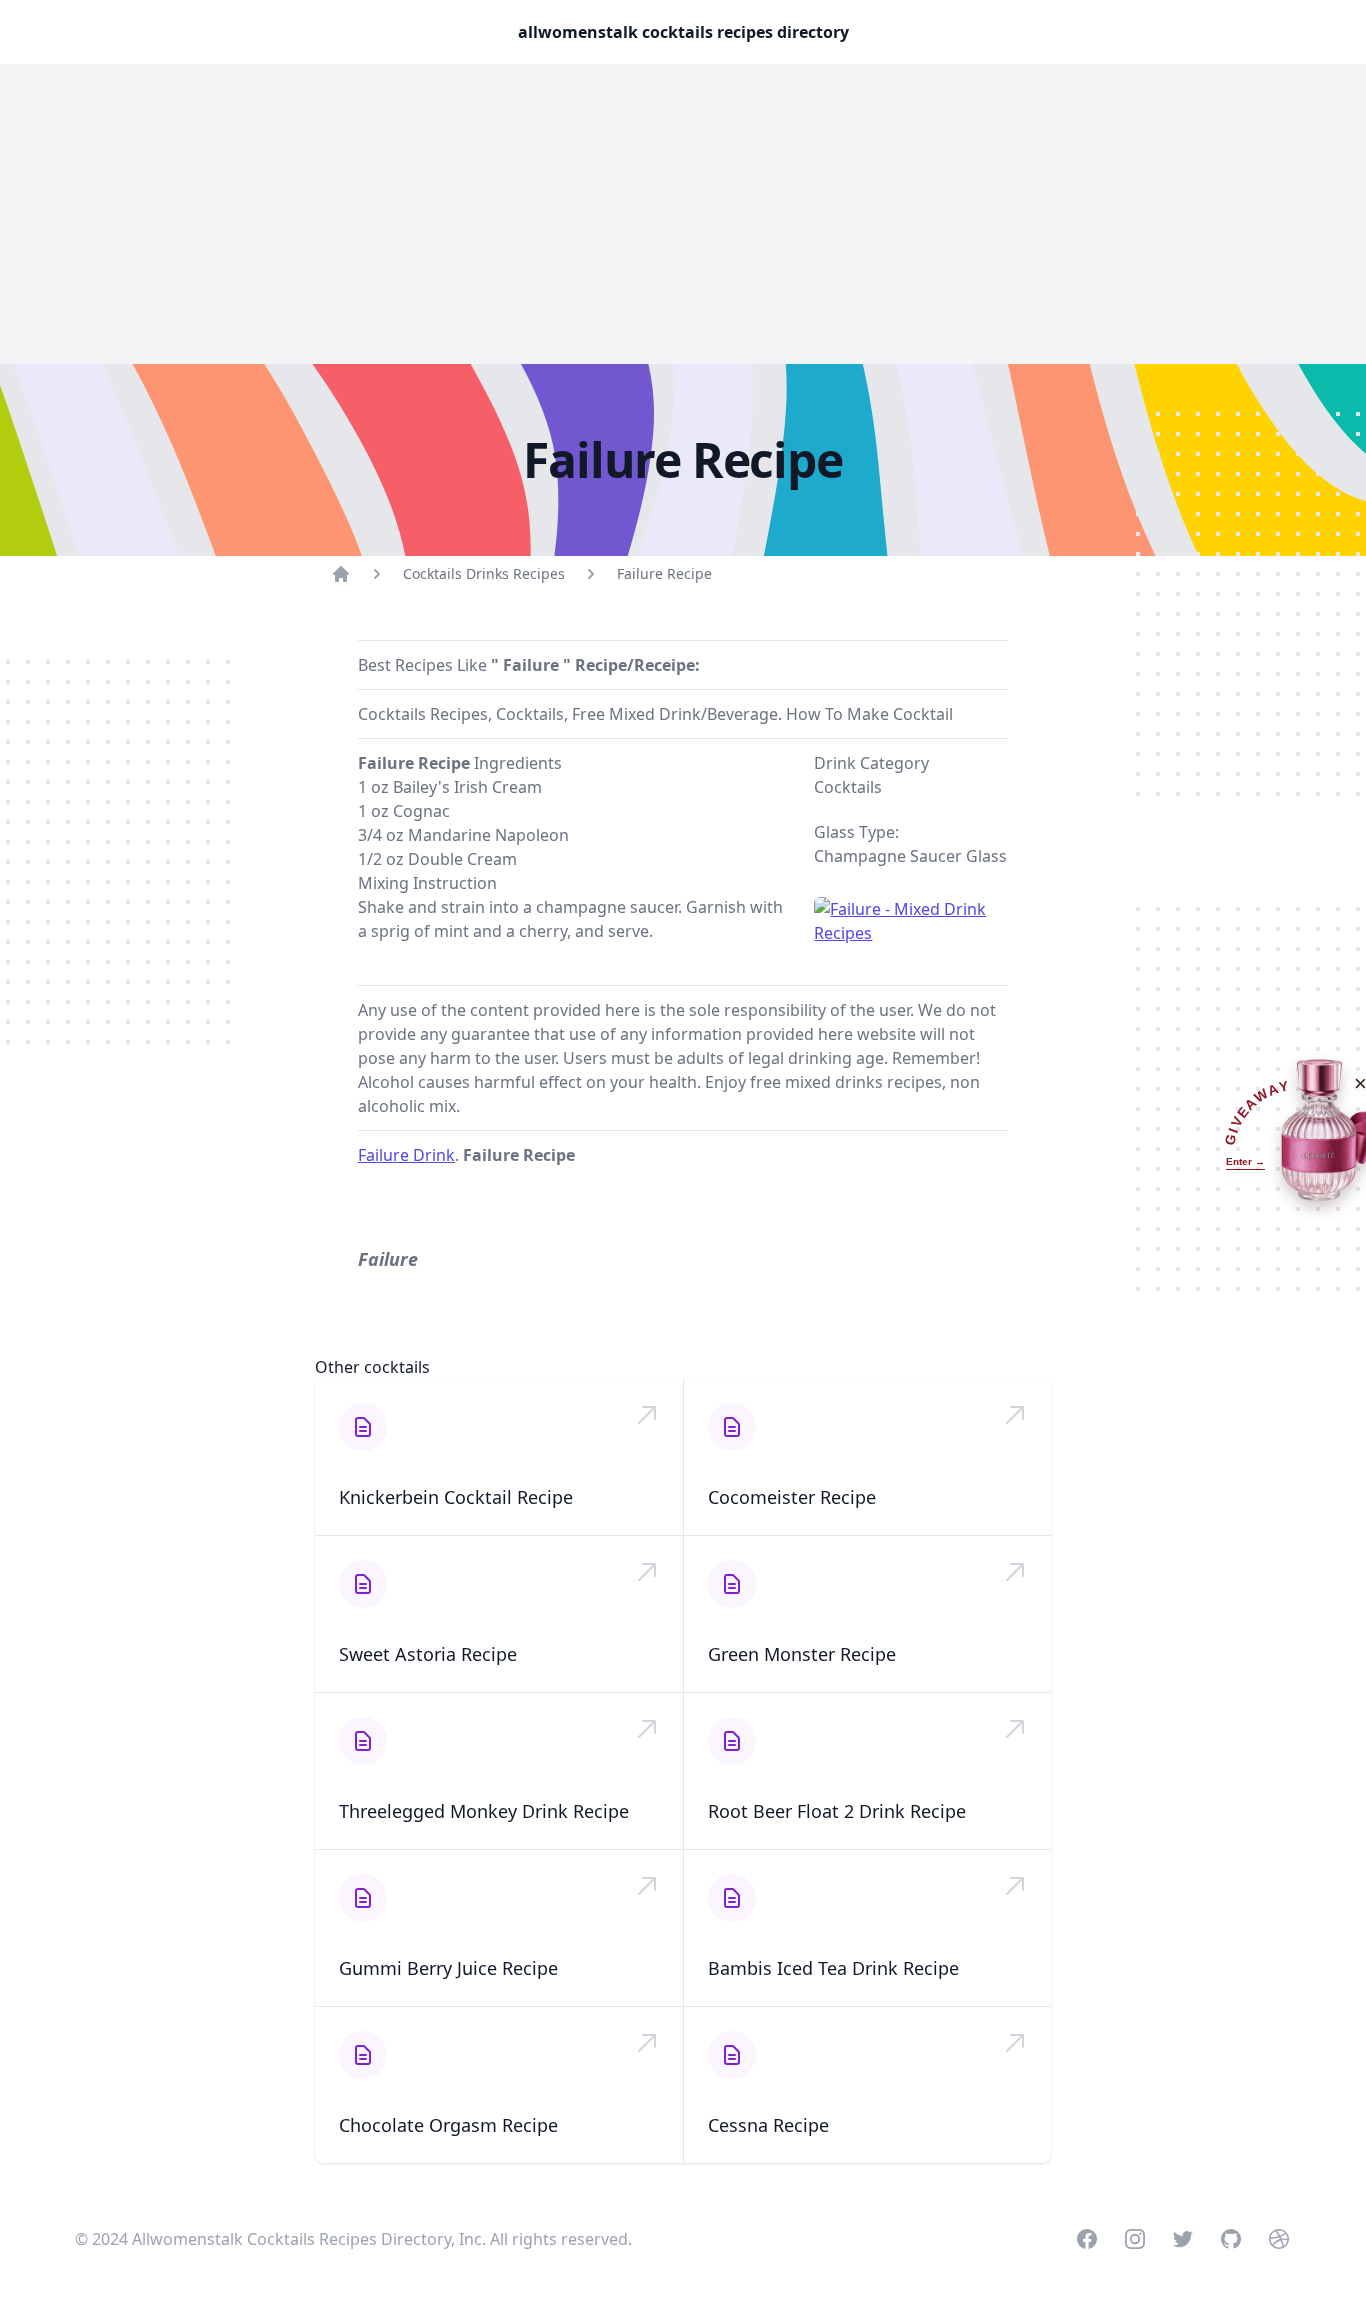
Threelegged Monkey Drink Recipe (484, 1811)
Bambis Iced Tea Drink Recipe (833, 1968)
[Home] (341, 574)
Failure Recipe (664, 573)
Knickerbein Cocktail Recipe (456, 1497)
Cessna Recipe (768, 2125)
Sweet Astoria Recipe (428, 1654)
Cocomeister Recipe (792, 1497)
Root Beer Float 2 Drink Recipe (837, 1811)
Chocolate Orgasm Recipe (448, 2125)
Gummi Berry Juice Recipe (448, 1968)
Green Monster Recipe (802, 1654)
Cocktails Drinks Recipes (484, 573)
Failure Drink (406, 1155)
